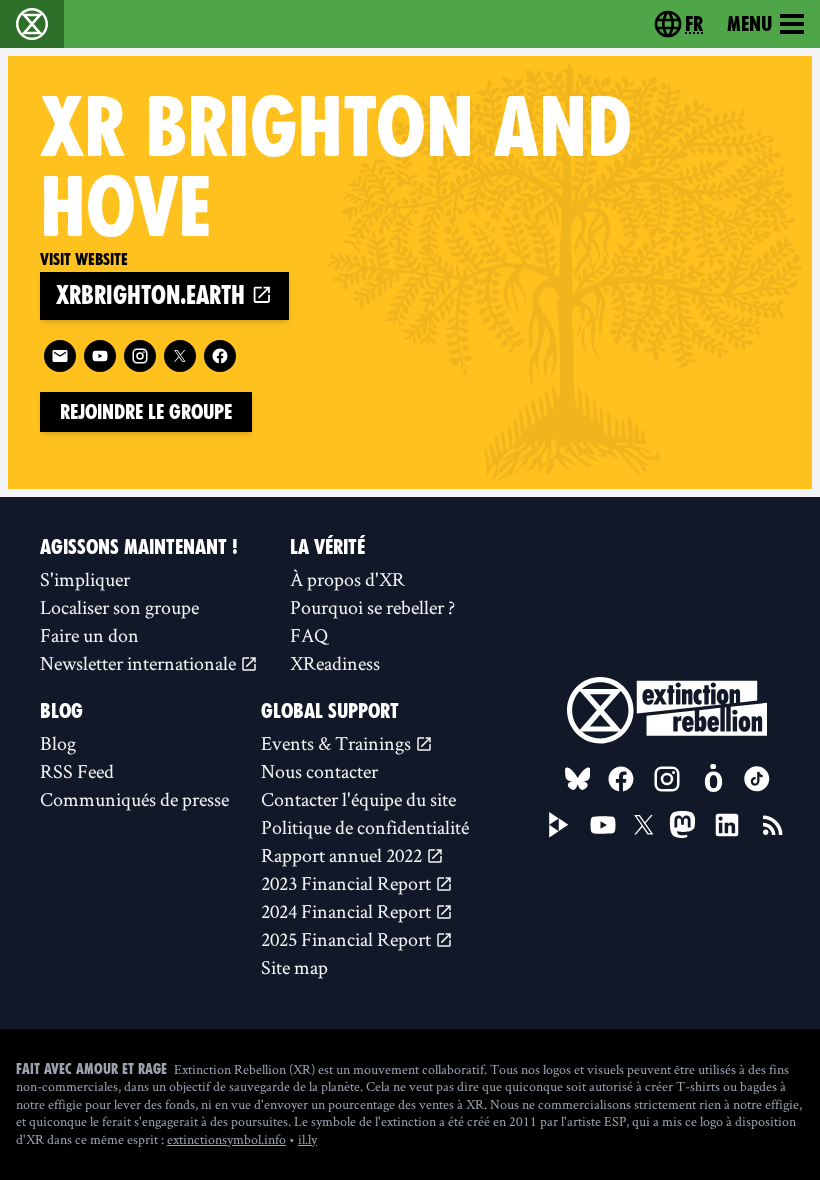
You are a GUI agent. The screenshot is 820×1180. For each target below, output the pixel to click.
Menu (749, 24)
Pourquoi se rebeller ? (372, 607)
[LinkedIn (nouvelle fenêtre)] (727, 825)
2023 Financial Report (348, 883)
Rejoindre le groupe (146, 412)
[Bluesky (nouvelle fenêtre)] (578, 779)
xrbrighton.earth (153, 295)
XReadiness (335, 663)
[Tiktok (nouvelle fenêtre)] (757, 779)
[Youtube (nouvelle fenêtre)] (100, 356)
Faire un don (89, 635)
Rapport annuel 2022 (343, 855)
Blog (58, 743)
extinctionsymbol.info (226, 1139)
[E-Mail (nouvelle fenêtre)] (60, 356)
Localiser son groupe (119, 607)
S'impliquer (85, 579)
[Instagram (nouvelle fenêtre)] (140, 356)
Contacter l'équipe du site (358, 799)
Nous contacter (319, 771)
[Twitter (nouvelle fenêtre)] (180, 356)
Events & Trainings (338, 743)
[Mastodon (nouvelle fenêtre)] (682, 824)
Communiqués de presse (134, 799)
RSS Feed (77, 771)
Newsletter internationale (140, 663)
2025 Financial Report (348, 939)
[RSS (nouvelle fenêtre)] (773, 825)
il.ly (307, 1139)
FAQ (309, 635)
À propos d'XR (347, 579)
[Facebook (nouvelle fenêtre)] (220, 356)
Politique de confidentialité (365, 827)
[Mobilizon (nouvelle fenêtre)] (713, 779)
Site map (294, 967)
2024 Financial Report (348, 911)
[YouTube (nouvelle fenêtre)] (603, 825)
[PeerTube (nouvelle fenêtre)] (559, 825)
